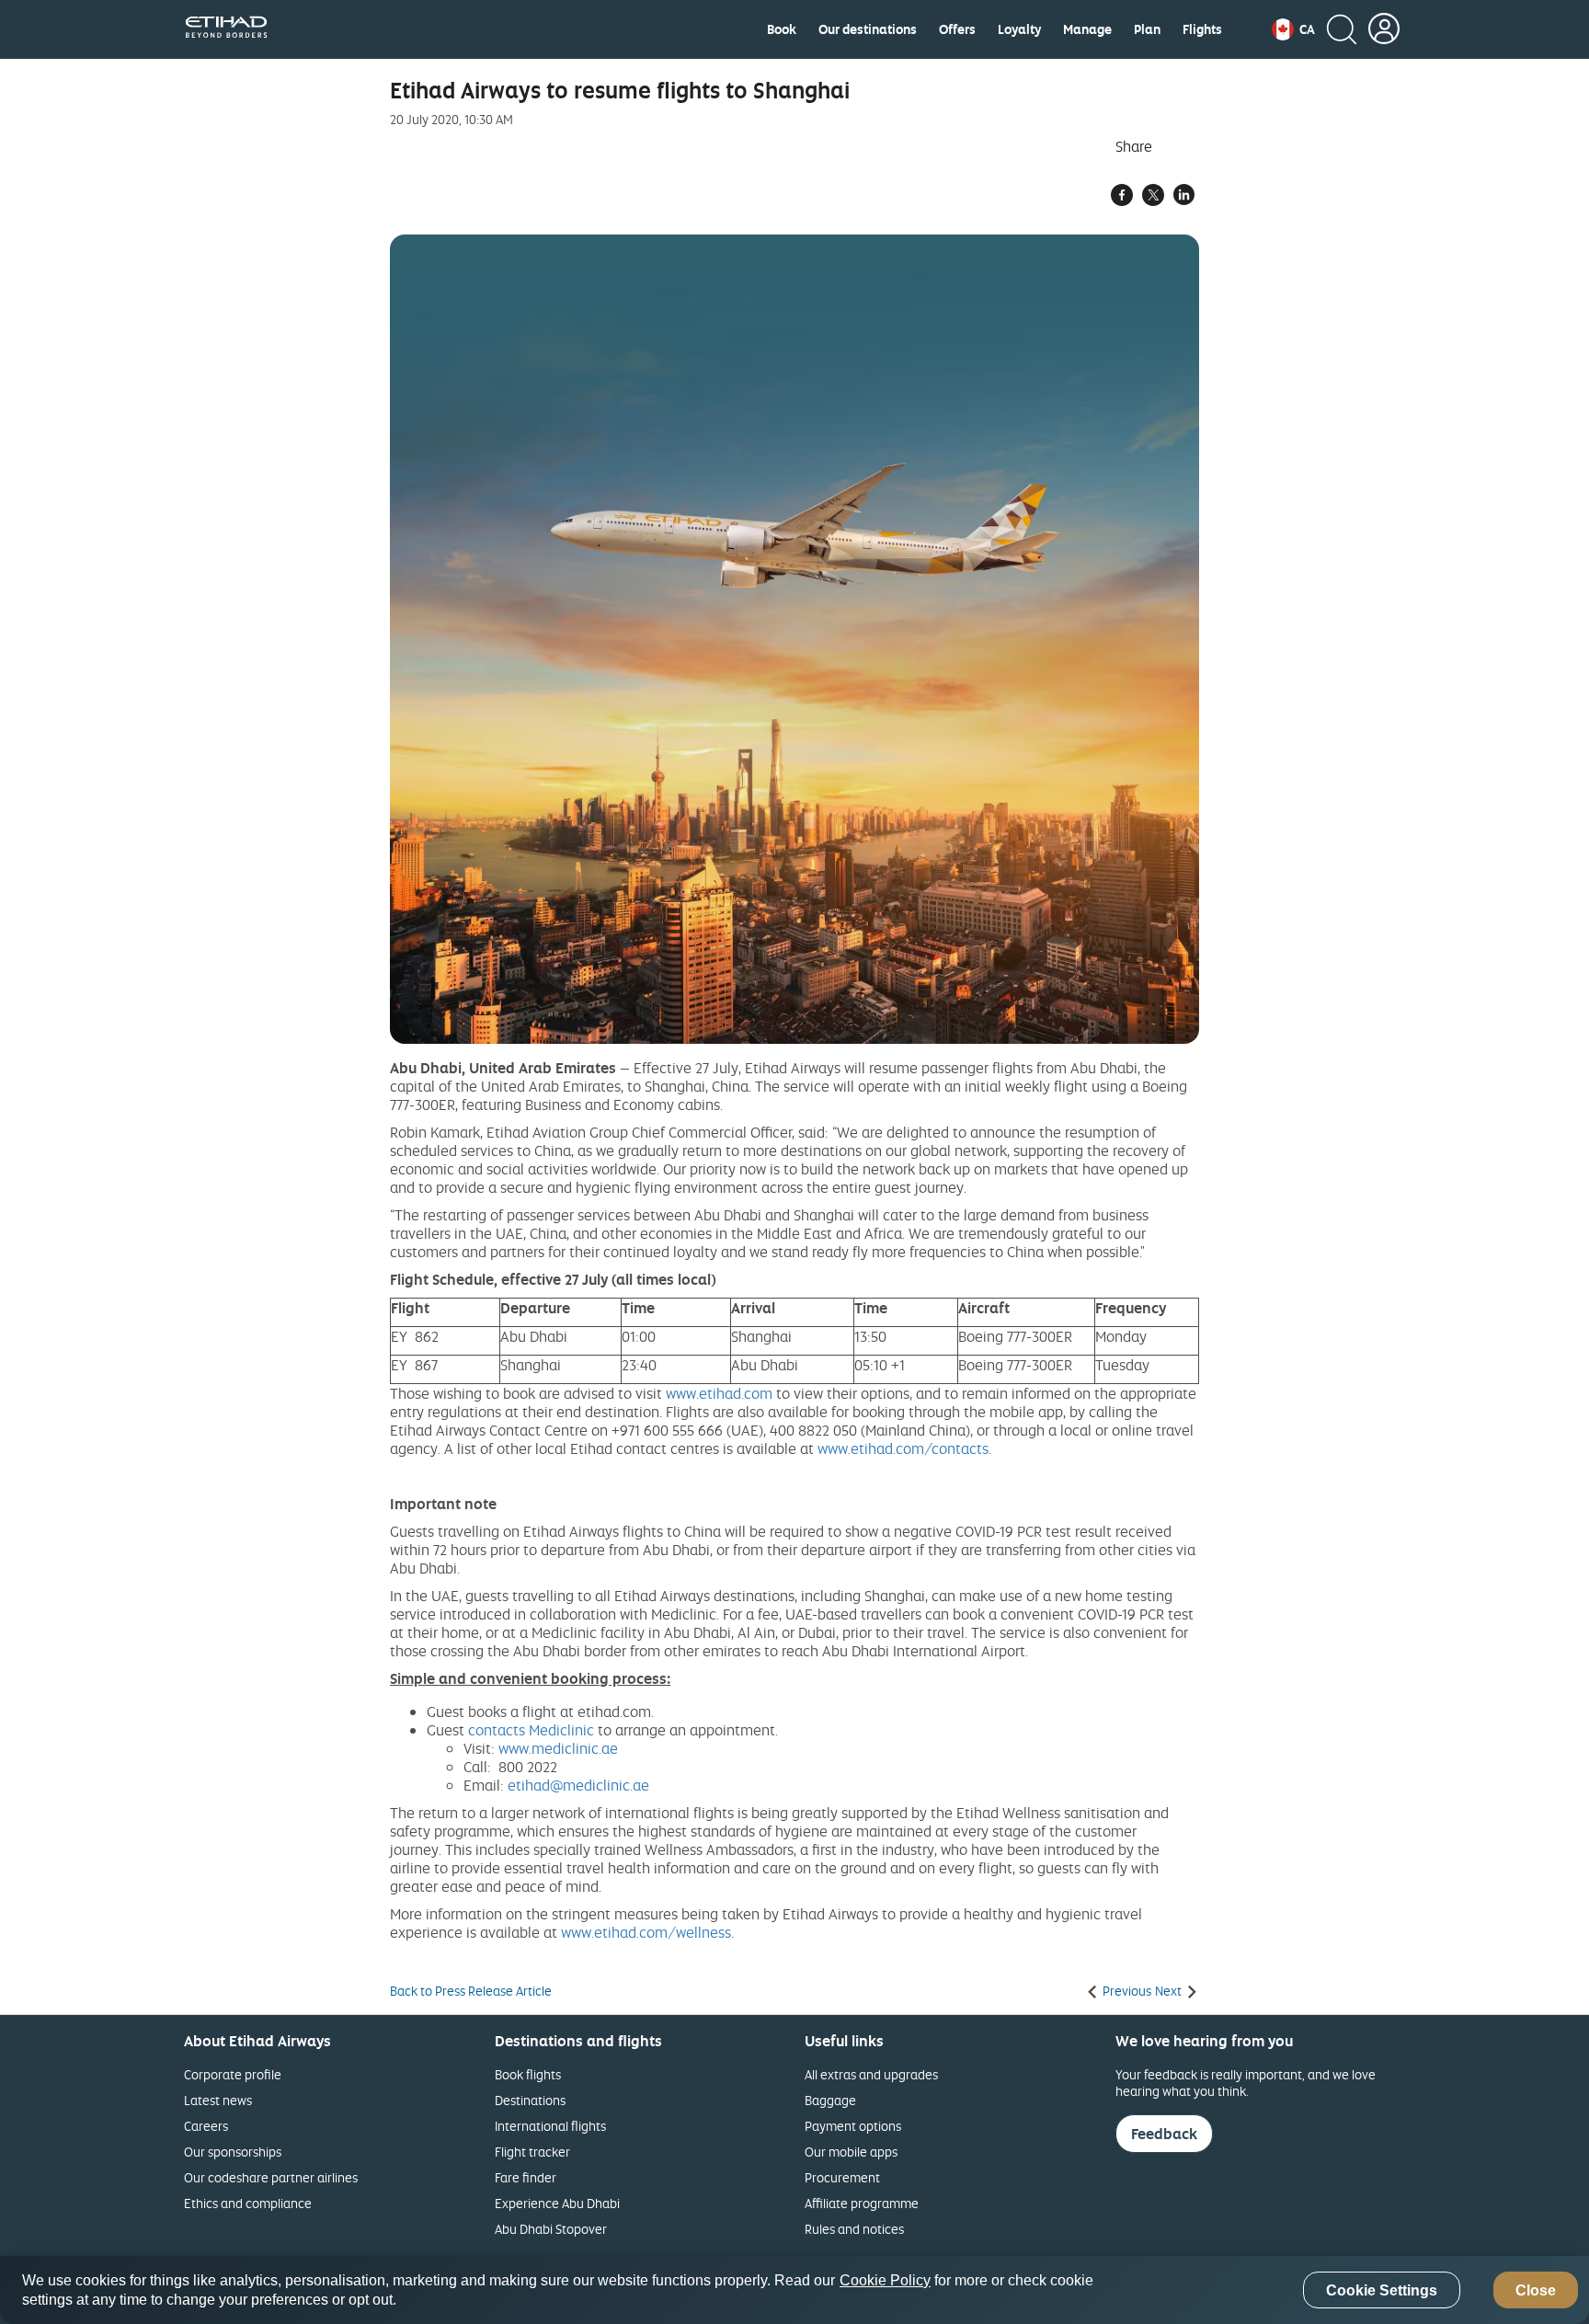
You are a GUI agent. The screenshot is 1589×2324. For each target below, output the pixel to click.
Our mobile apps (851, 2152)
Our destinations (868, 29)
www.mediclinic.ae (558, 1748)
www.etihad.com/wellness (646, 1932)
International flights (550, 2126)
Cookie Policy (885, 2280)
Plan (1147, 29)
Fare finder (526, 2177)
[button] (1293, 29)
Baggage (830, 2100)
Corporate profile (233, 2074)
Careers (206, 2126)
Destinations (530, 2100)
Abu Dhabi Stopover (551, 2229)
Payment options (853, 2126)
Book (782, 29)
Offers (957, 29)
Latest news (218, 2100)
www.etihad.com (719, 1393)
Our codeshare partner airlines (271, 2177)
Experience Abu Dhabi (557, 2203)
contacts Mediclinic (531, 1730)
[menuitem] (782, 29)
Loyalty (1019, 29)
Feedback (1164, 2134)
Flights (1202, 29)
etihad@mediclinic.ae (578, 1785)
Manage (1087, 29)
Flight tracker (532, 2152)
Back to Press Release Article (471, 1991)
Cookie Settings (1382, 2290)
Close (1536, 2290)
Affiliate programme (862, 2203)
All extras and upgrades (871, 2074)
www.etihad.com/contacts (903, 1448)
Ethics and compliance (248, 2203)
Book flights (528, 2074)
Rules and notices (854, 2229)
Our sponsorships (233, 2152)
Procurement (842, 2177)
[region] (794, 2290)
